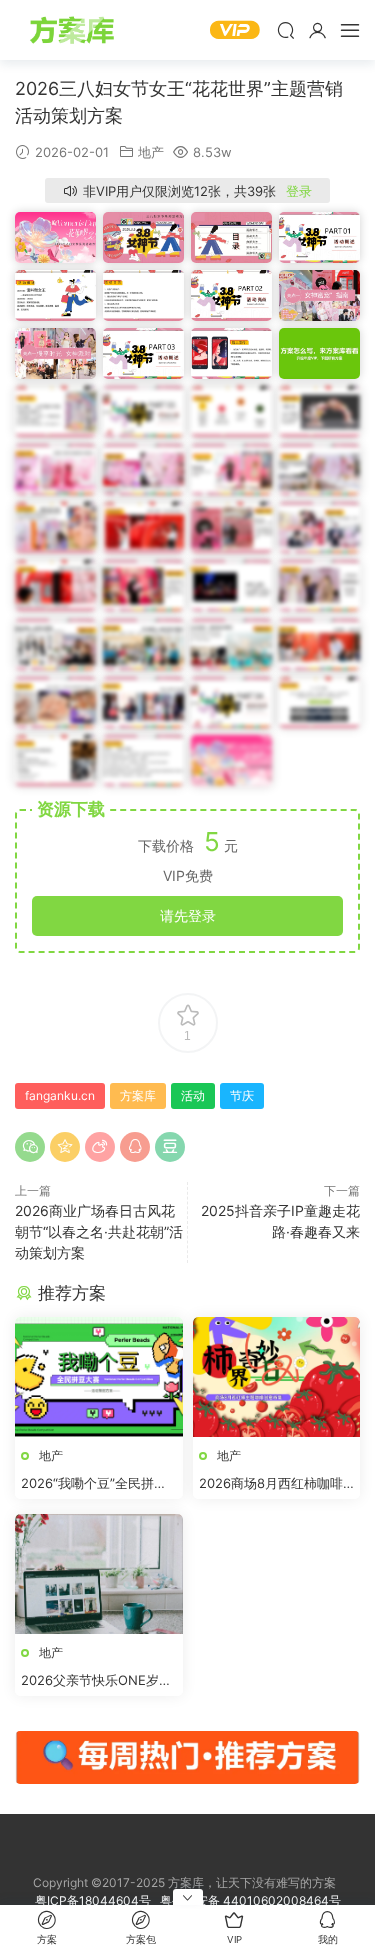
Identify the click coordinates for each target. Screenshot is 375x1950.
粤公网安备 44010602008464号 (250, 1900)
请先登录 (188, 915)
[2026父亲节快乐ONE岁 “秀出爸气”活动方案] (99, 1574)
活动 (193, 1095)
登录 (299, 191)
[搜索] (286, 30)
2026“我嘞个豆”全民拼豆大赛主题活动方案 (94, 1484)
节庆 (242, 1095)
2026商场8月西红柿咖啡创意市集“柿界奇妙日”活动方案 (275, 1484)
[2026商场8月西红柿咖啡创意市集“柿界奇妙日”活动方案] (277, 1377)
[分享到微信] (30, 1147)
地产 (151, 152)
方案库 (75, 30)
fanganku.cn (60, 1095)
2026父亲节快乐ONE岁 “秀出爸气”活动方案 (90, 1681)
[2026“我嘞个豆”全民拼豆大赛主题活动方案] (99, 1377)
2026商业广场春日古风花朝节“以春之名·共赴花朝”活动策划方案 (99, 1231)
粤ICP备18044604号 (96, 1900)
